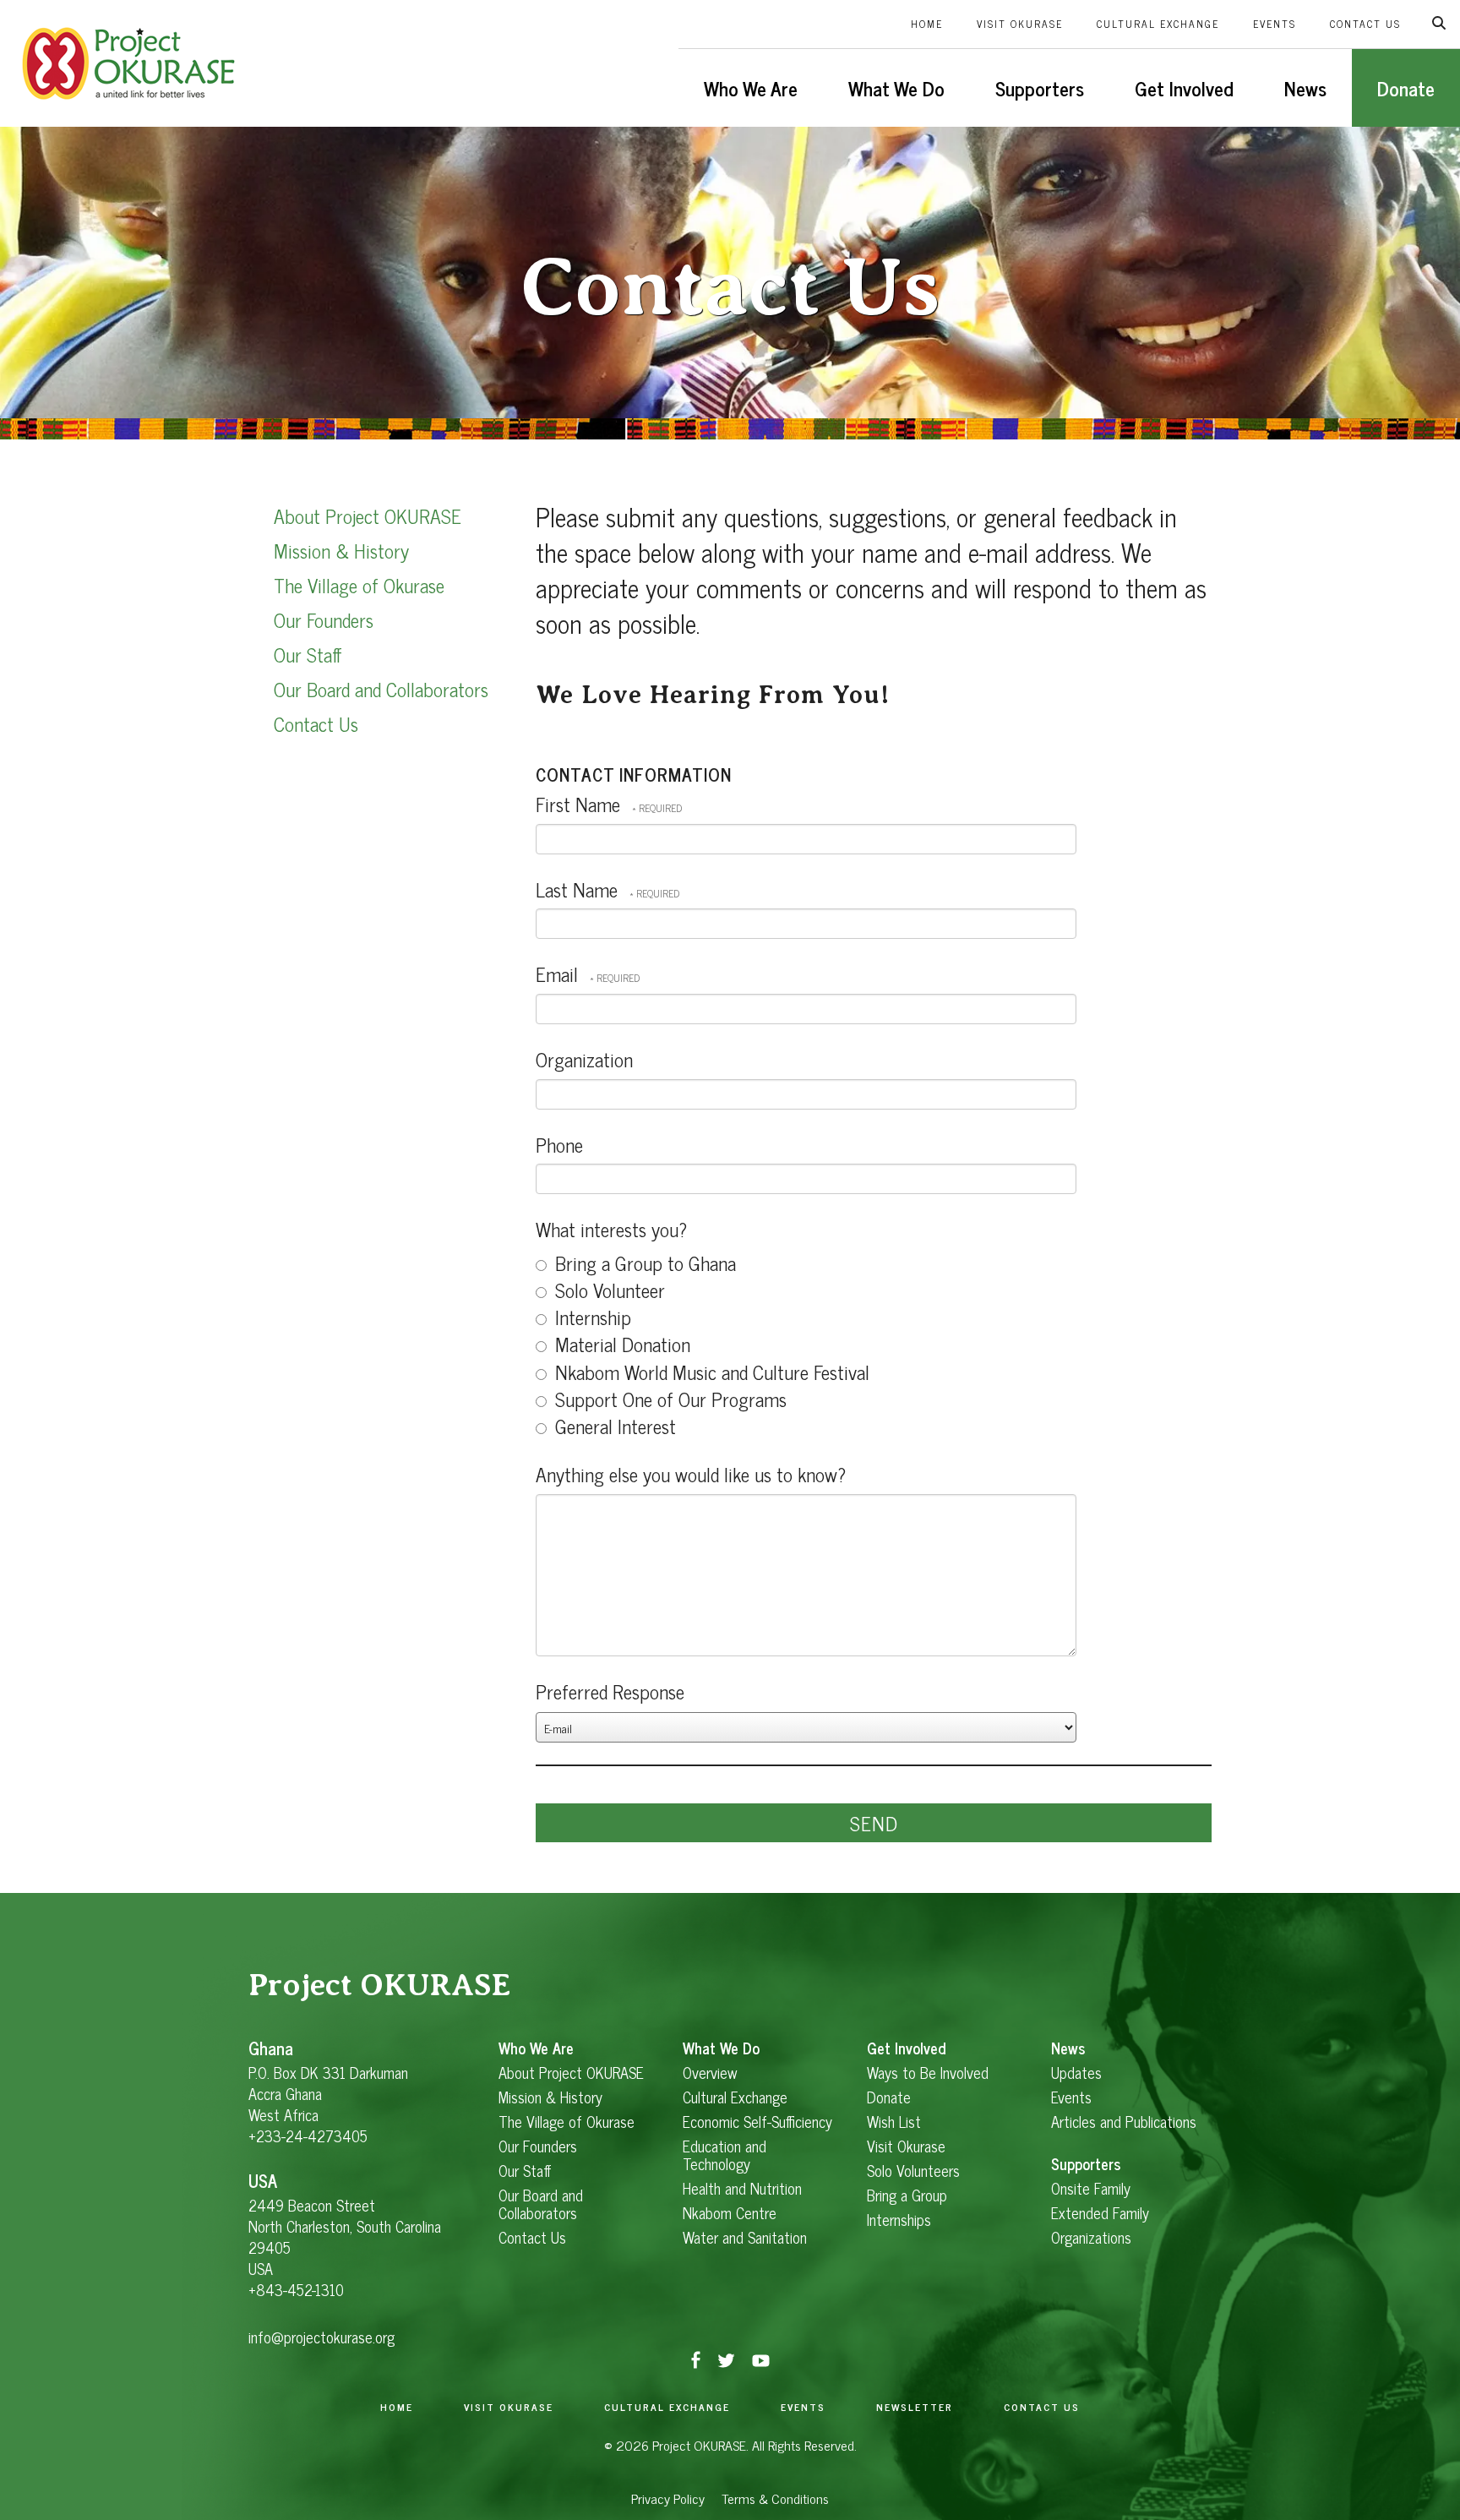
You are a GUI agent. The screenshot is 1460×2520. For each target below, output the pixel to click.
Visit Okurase (1020, 24)
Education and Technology (725, 2155)
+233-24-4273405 (308, 2135)
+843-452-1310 (296, 2289)
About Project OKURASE (368, 515)
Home (927, 24)
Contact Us (1365, 24)
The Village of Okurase (359, 585)
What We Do (896, 88)
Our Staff (308, 654)
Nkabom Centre (730, 2213)
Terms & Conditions (775, 2498)
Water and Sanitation (745, 2237)
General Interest (613, 1426)
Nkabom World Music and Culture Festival (710, 1372)
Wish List (894, 2122)
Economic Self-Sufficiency (757, 2122)
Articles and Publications (1124, 2122)
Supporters (1040, 88)
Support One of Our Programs (668, 1399)
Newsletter (915, 2407)
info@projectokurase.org (321, 2337)
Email (559, 974)
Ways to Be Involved (928, 2073)
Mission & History (341, 550)
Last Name (579, 889)
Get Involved (1184, 88)
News (1305, 88)
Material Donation (620, 1344)
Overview (710, 2073)
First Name (580, 804)
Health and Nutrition (742, 2188)
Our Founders (324, 619)
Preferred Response (610, 1691)
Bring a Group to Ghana (643, 1263)
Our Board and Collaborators (381, 689)
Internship (591, 1317)
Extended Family (1100, 2213)
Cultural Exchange (1158, 24)
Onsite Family (1091, 2188)
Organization (584, 1059)
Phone (559, 1144)
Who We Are (751, 88)
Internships (899, 2220)
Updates (1076, 2073)
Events (1275, 24)
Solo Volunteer (607, 1290)
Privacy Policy (668, 2498)
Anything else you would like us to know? (691, 1474)
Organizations (1091, 2237)
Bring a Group (907, 2195)
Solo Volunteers (913, 2171)
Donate (1406, 88)
